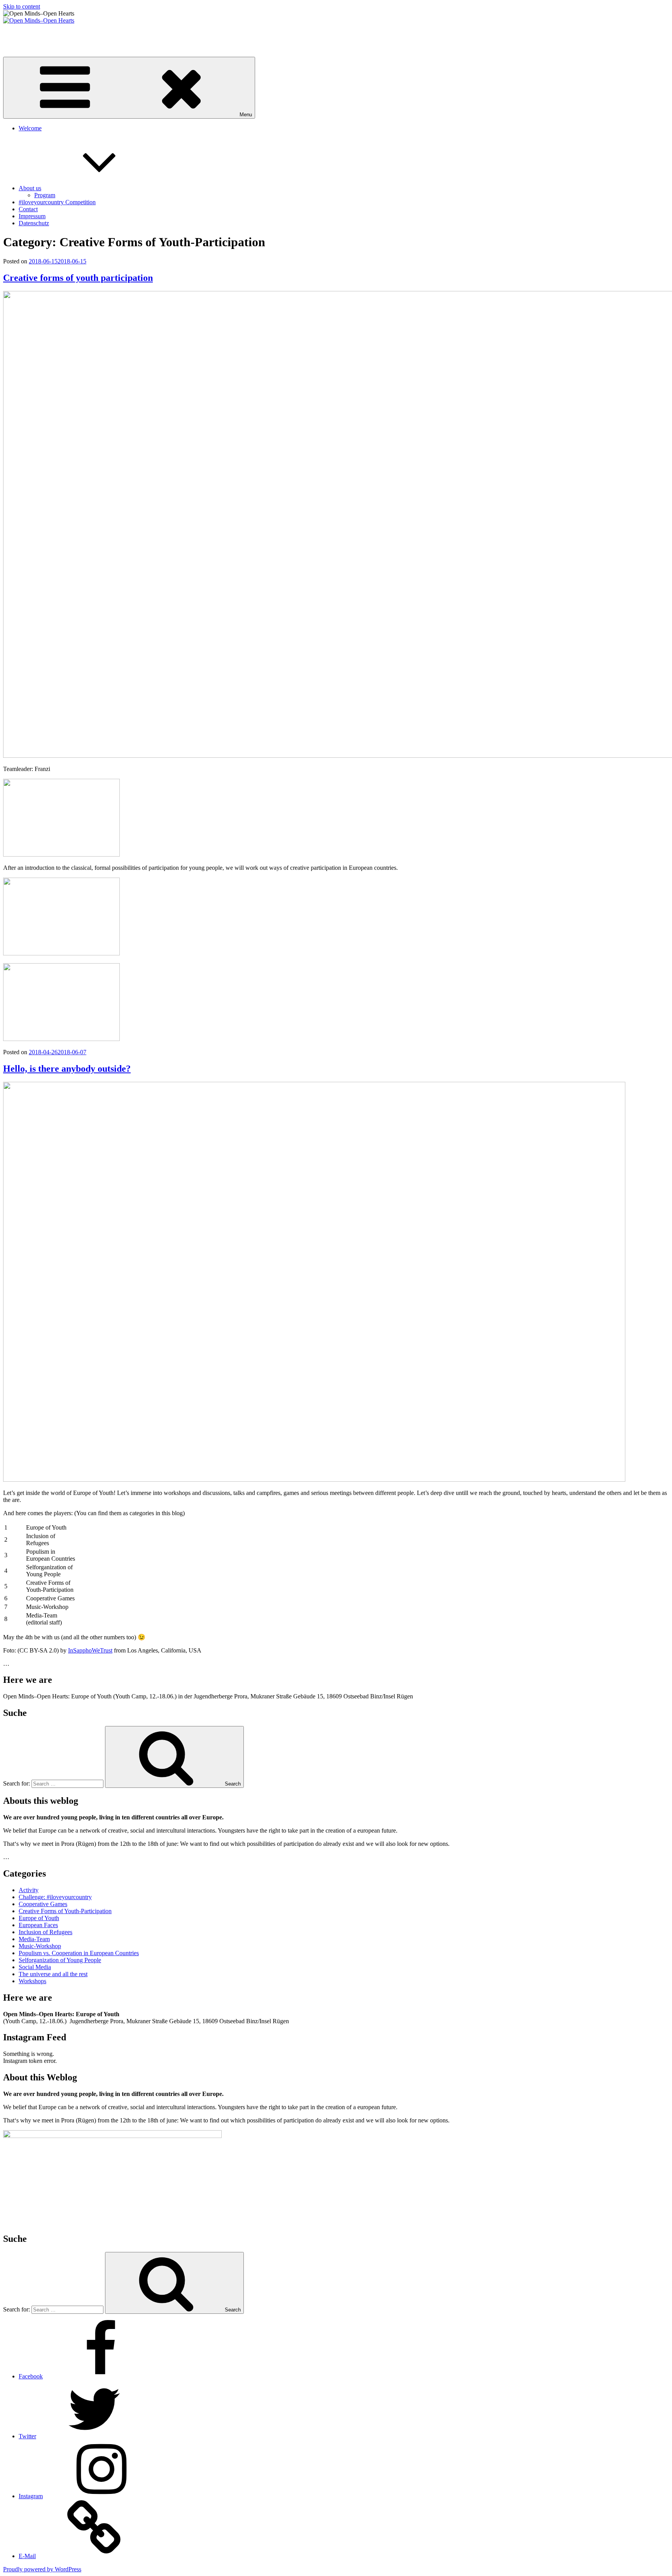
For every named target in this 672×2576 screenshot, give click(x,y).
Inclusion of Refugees (45, 1932)
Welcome (30, 128)
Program (45, 195)
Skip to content (22, 6)
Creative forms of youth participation (78, 278)
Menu (246, 115)
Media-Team (34, 1939)
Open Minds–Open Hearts (36, 34)
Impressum (32, 216)
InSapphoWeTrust (90, 1650)
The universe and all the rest (53, 1974)
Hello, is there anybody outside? (67, 1069)
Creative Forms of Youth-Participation (65, 1911)
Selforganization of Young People (60, 1960)
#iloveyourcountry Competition (57, 202)
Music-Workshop (40, 1946)
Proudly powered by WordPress (42, 2569)
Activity (29, 1890)
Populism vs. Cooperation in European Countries (79, 1953)
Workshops (32, 1981)
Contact (28, 209)
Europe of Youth (39, 1918)
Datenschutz (34, 223)
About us (30, 188)
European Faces (38, 1925)
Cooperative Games (43, 1904)
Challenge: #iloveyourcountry (55, 1897)
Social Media (35, 1967)
